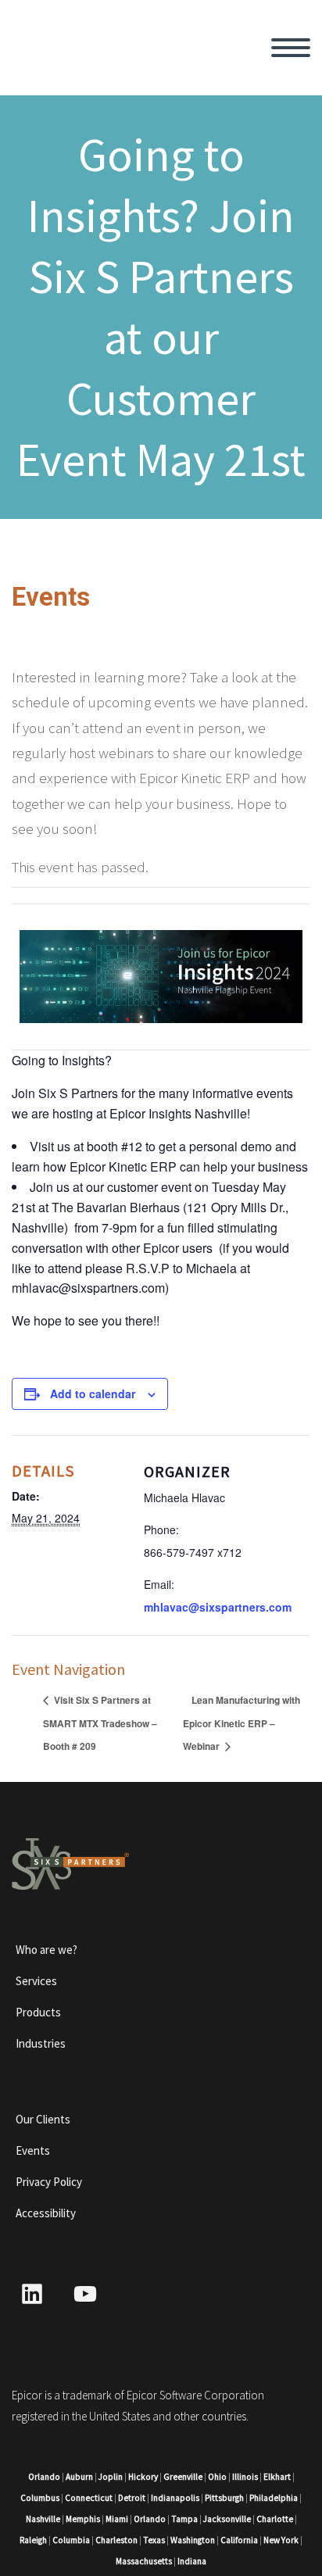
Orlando (44, 2477)
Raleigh (33, 2540)
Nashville (43, 2519)
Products (38, 2012)
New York (281, 2540)
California (239, 2540)
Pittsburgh (224, 2498)
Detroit (132, 2498)
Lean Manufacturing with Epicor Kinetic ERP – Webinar (241, 1723)
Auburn (79, 2477)
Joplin (111, 2477)
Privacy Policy (49, 2182)
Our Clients (43, 2119)
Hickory (143, 2477)
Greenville (183, 2477)
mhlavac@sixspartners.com (218, 1607)
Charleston (116, 2540)
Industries (41, 2043)
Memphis (83, 2519)
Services (36, 1981)
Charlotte (275, 2519)
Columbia (71, 2540)
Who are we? (47, 1950)
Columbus (40, 2498)
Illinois (245, 2477)
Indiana (192, 2561)
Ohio (217, 2477)
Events (33, 2150)
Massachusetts (144, 2561)
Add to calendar (93, 1394)
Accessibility (46, 2213)
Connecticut (89, 2498)
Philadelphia (274, 2498)
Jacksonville (227, 2519)
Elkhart (277, 2477)
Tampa (184, 2519)
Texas (154, 2540)
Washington (193, 2540)
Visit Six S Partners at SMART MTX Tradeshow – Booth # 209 (100, 1723)
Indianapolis (175, 2498)
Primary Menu (291, 48)
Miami (117, 2519)
